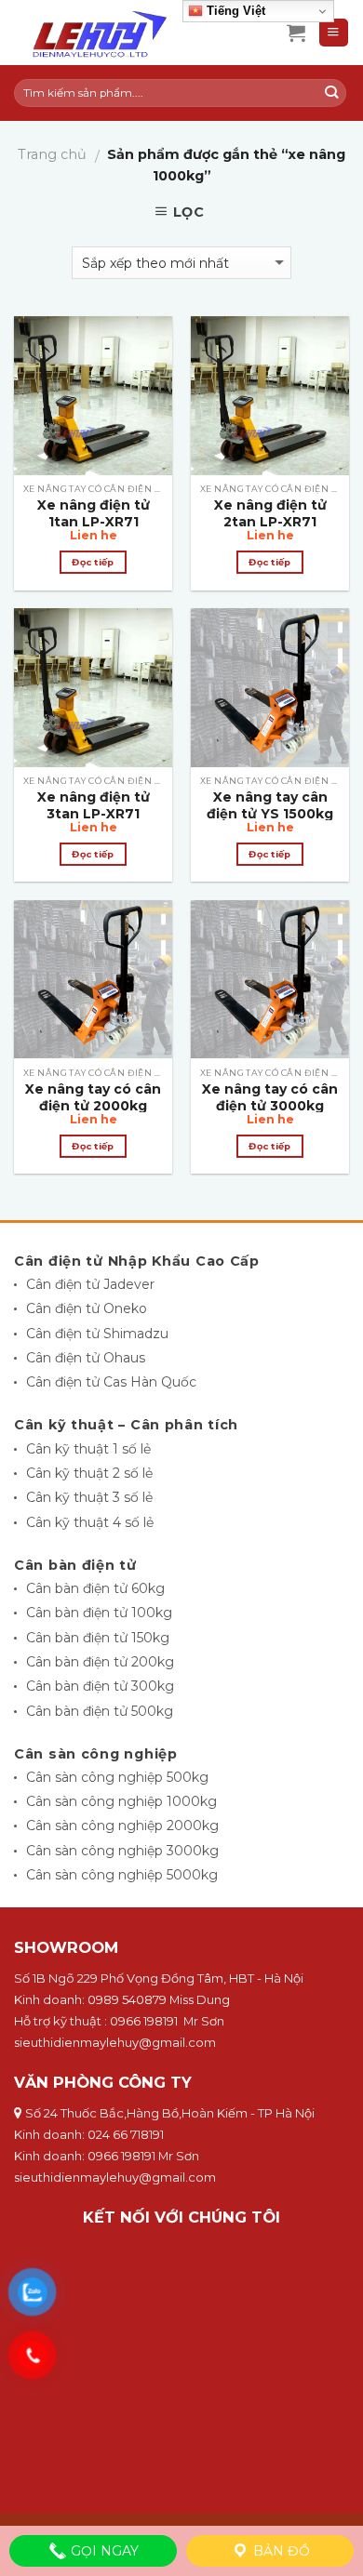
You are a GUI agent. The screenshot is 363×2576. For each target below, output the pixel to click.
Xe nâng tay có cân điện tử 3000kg (270, 1097)
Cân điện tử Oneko (87, 1308)
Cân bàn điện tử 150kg (98, 1638)
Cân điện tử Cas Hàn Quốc (111, 1382)
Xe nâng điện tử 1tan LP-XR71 (94, 513)
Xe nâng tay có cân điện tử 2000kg (93, 1097)
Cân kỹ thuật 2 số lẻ (89, 1473)
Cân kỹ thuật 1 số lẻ (88, 1449)
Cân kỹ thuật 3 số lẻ (89, 1497)
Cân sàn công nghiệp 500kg (117, 1777)
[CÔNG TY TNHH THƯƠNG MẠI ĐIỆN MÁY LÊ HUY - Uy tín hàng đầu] (136, 33)
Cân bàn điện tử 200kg (100, 1662)
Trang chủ (52, 154)
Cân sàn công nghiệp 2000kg (122, 1826)
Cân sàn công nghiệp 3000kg (122, 1851)
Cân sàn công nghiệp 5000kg (122, 1875)
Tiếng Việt (234, 11)
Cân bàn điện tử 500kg (100, 1711)
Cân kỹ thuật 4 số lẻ (90, 1522)
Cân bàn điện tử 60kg (95, 1588)
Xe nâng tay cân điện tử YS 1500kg (270, 805)
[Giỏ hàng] (296, 33)
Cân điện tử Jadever (90, 1284)
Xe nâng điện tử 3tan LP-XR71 (94, 805)
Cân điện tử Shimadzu (97, 1334)
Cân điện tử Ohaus (86, 1358)
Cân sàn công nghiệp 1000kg (121, 1801)
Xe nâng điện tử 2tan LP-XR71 (270, 513)
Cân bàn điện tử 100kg (99, 1613)
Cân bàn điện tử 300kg (100, 1686)
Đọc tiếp (93, 562)
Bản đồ (280, 2551)
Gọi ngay (103, 2551)
